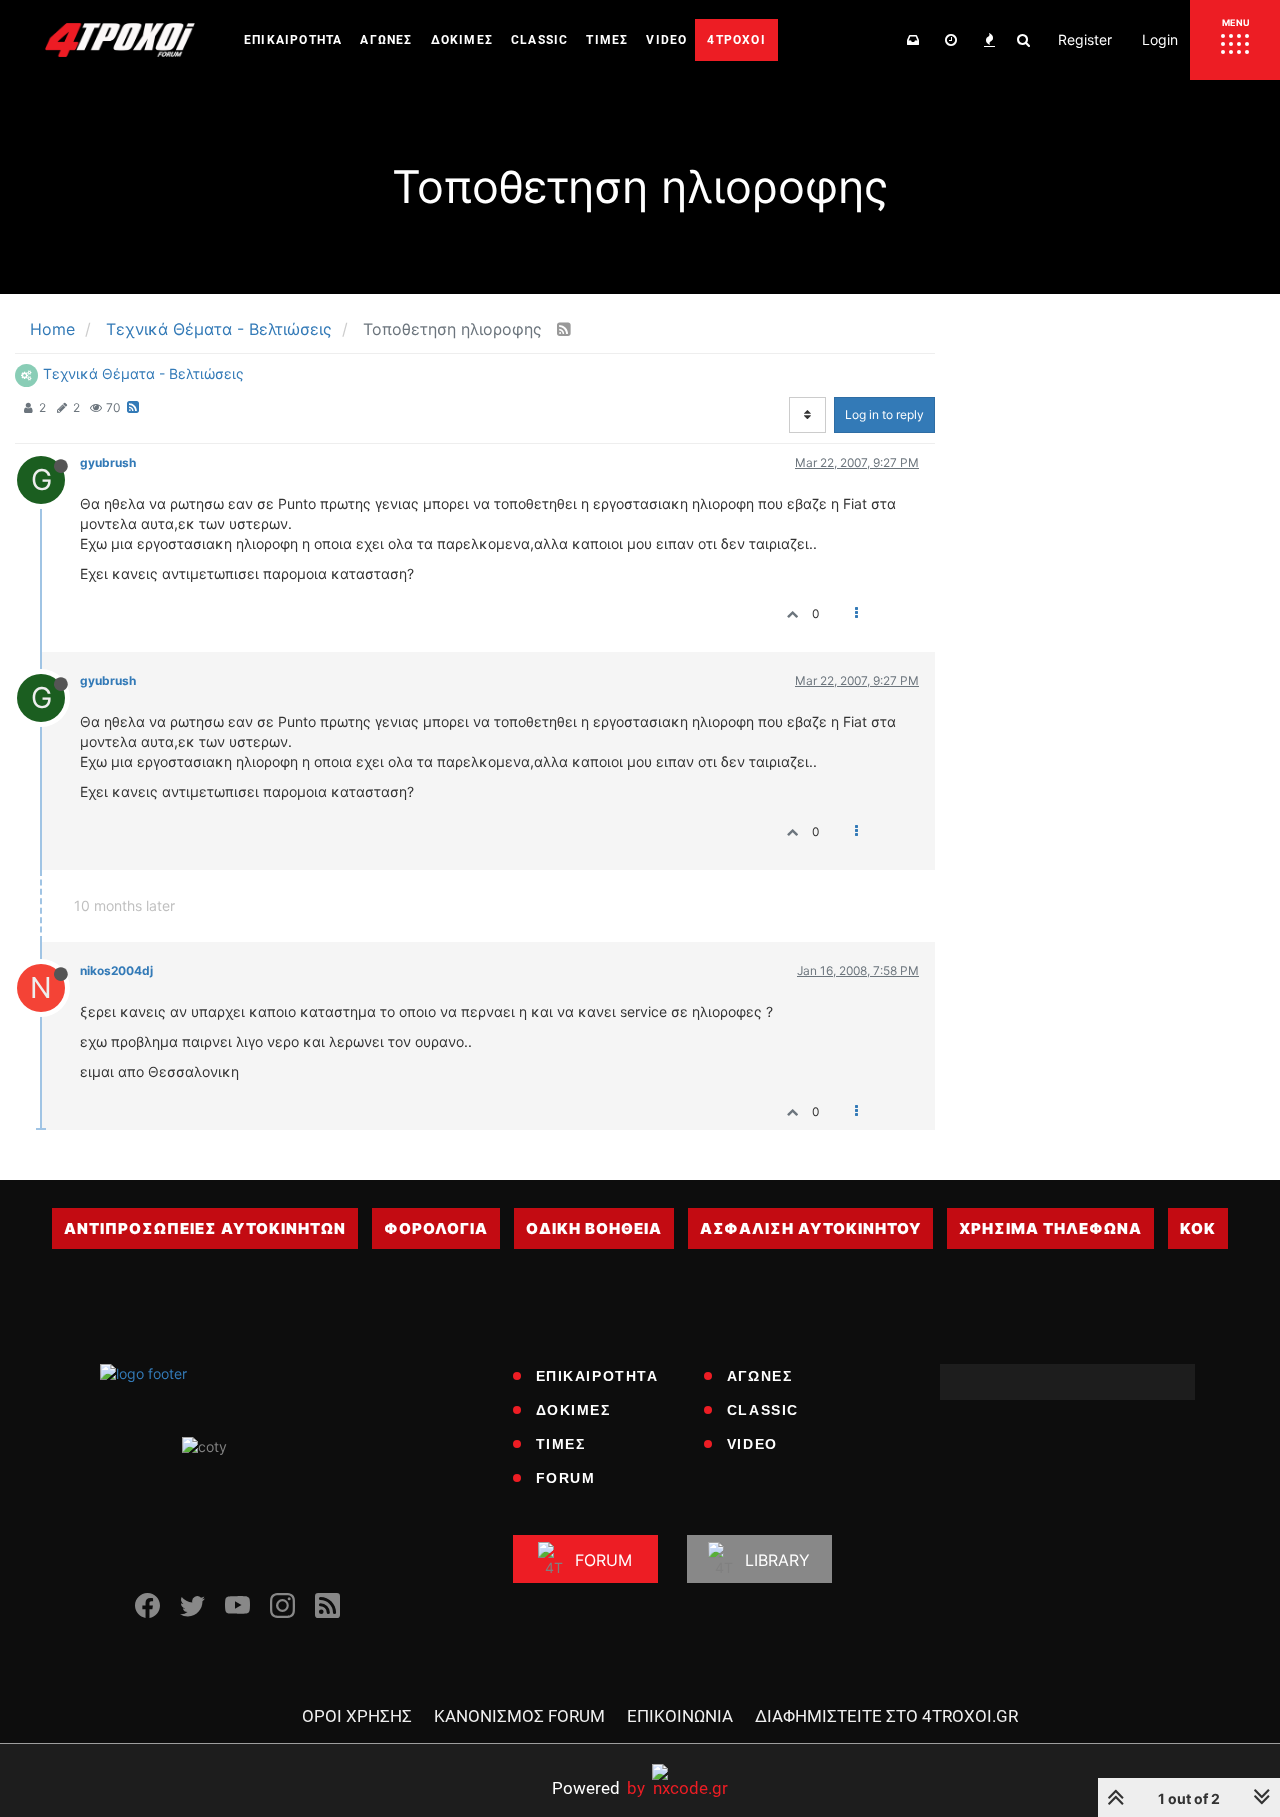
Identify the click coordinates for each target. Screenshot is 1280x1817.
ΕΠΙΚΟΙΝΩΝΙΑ (680, 1716)
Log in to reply (884, 414)
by (598, 1787)
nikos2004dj (116, 970)
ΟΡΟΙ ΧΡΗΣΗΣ (357, 1716)
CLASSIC (763, 1410)
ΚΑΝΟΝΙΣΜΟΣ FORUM (519, 1716)
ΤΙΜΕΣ (561, 1444)
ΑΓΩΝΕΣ (760, 1376)
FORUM (566, 1478)
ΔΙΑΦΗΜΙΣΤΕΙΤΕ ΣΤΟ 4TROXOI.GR (886, 1716)
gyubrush (108, 462)
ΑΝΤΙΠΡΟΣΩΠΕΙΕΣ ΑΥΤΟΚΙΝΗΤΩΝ (205, 1228)
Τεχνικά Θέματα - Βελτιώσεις (143, 373)
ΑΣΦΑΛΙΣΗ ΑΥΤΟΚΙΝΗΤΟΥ (810, 1228)
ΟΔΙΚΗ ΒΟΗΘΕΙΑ (594, 1228)
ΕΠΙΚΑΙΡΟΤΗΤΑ (597, 1376)
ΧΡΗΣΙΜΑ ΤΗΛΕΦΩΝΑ (1050, 1228)
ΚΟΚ (1198, 1228)
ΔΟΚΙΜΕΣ (573, 1410)
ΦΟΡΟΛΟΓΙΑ (436, 1228)
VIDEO (752, 1444)
